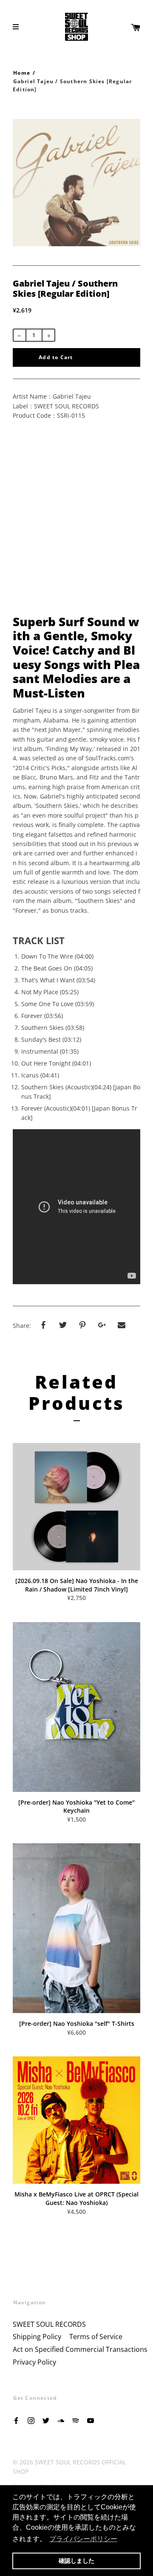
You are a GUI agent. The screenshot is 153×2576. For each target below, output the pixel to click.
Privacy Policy (34, 2362)
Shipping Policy (37, 2337)
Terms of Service (96, 2337)
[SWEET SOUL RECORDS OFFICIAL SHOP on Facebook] (16, 2420)
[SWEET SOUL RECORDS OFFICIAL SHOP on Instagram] (31, 2420)
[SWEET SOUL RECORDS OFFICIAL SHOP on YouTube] (91, 2420)
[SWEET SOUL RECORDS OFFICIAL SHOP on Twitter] (46, 2420)
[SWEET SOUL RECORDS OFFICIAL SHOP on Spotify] (76, 2420)
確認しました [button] (76, 2561)
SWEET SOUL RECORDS (49, 2324)
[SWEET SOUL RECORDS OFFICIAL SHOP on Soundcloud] (61, 2420)
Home (22, 73)
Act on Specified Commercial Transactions (80, 2349)
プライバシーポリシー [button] (83, 2539)
